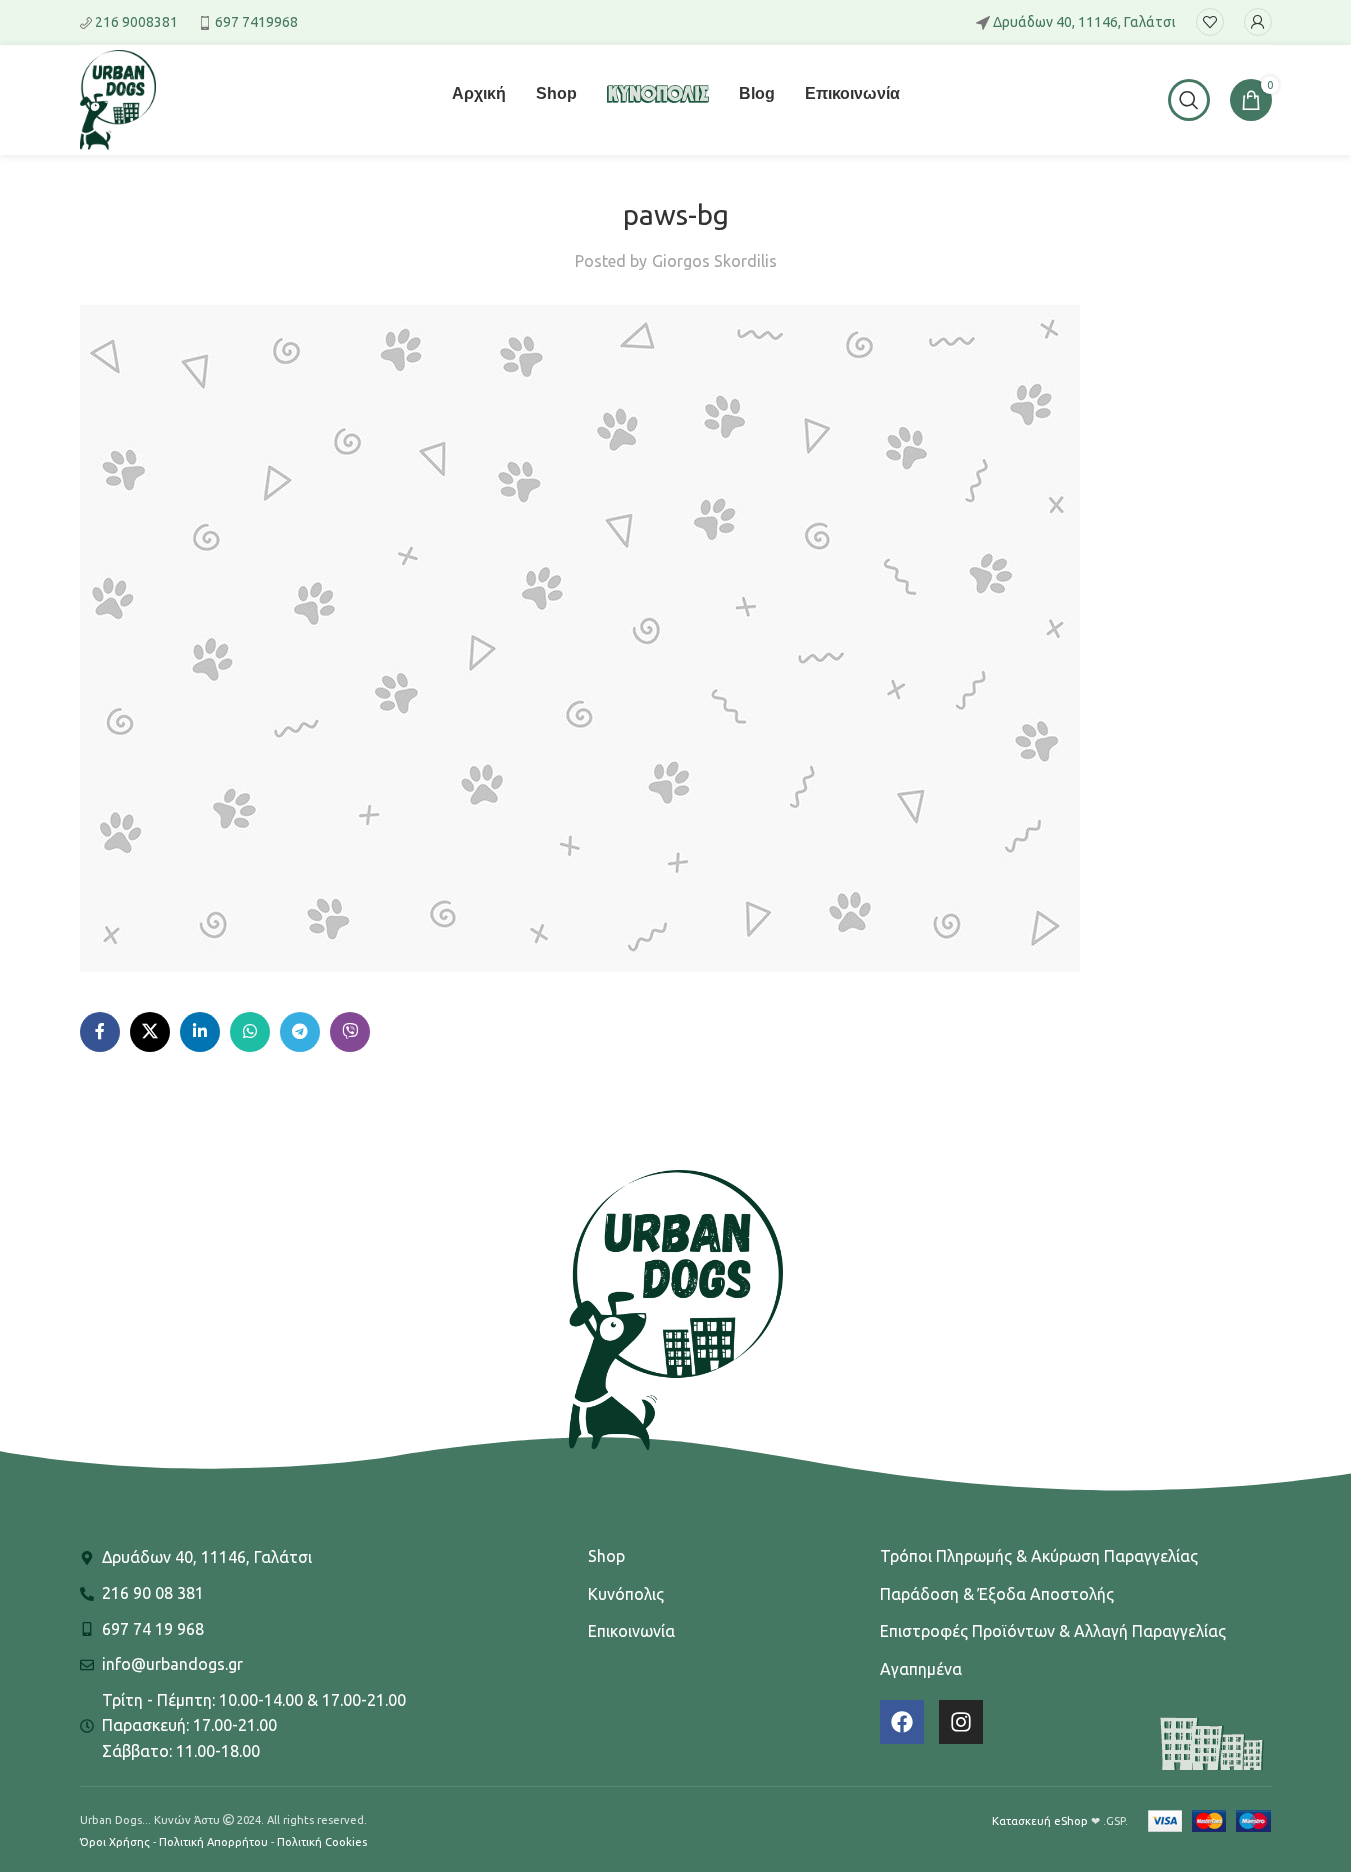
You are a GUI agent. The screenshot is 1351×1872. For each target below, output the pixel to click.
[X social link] (150, 1032)
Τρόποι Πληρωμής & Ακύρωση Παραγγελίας (1039, 1556)
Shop (606, 1556)
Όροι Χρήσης (115, 1842)
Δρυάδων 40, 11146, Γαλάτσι (1084, 22)
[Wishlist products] (1210, 22)
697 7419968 (256, 22)
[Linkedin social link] (200, 1032)
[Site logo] (118, 98)
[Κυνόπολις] (658, 106)
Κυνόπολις (626, 1594)
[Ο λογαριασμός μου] (1258, 22)
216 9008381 (136, 22)
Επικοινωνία (631, 1631)
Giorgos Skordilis (714, 261)
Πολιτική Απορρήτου (213, 1842)
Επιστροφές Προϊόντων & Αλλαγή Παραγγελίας (1053, 1631)
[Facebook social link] (100, 1032)
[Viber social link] (350, 1032)
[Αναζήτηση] (1189, 100)
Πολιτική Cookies (322, 1842)
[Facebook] (902, 1722)
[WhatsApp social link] (250, 1032)
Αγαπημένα (921, 1669)
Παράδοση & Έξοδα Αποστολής (997, 1594)
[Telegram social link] (300, 1032)
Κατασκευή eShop (1040, 1821)
